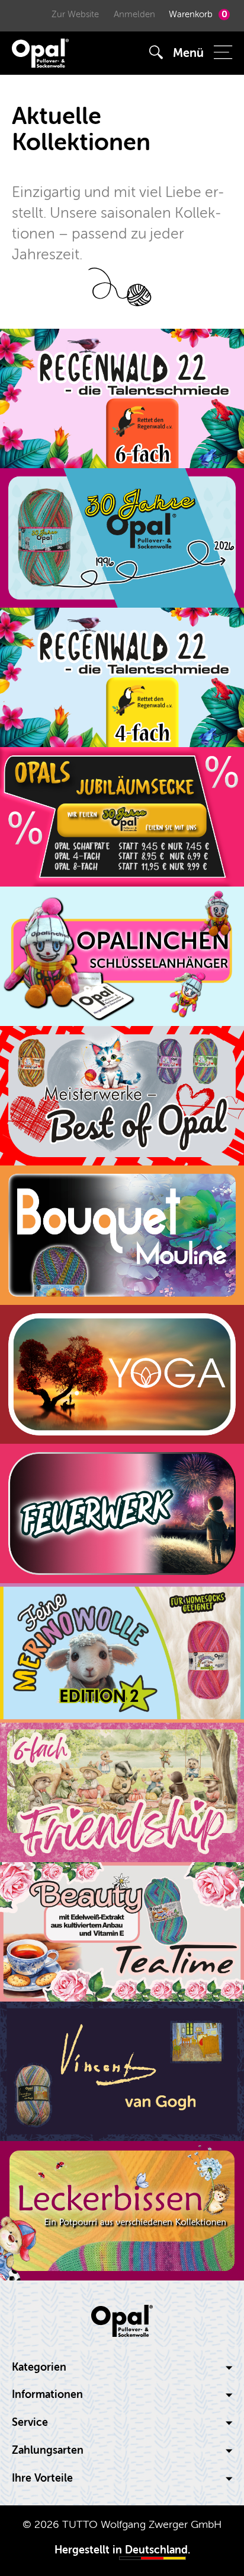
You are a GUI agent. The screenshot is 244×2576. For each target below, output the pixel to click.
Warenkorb (198, 14)
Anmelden (134, 15)
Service (30, 2423)
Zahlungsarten (48, 2450)
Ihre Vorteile (42, 2478)
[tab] (122, 2368)
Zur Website (75, 15)
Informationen (47, 2395)
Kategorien (39, 2367)
